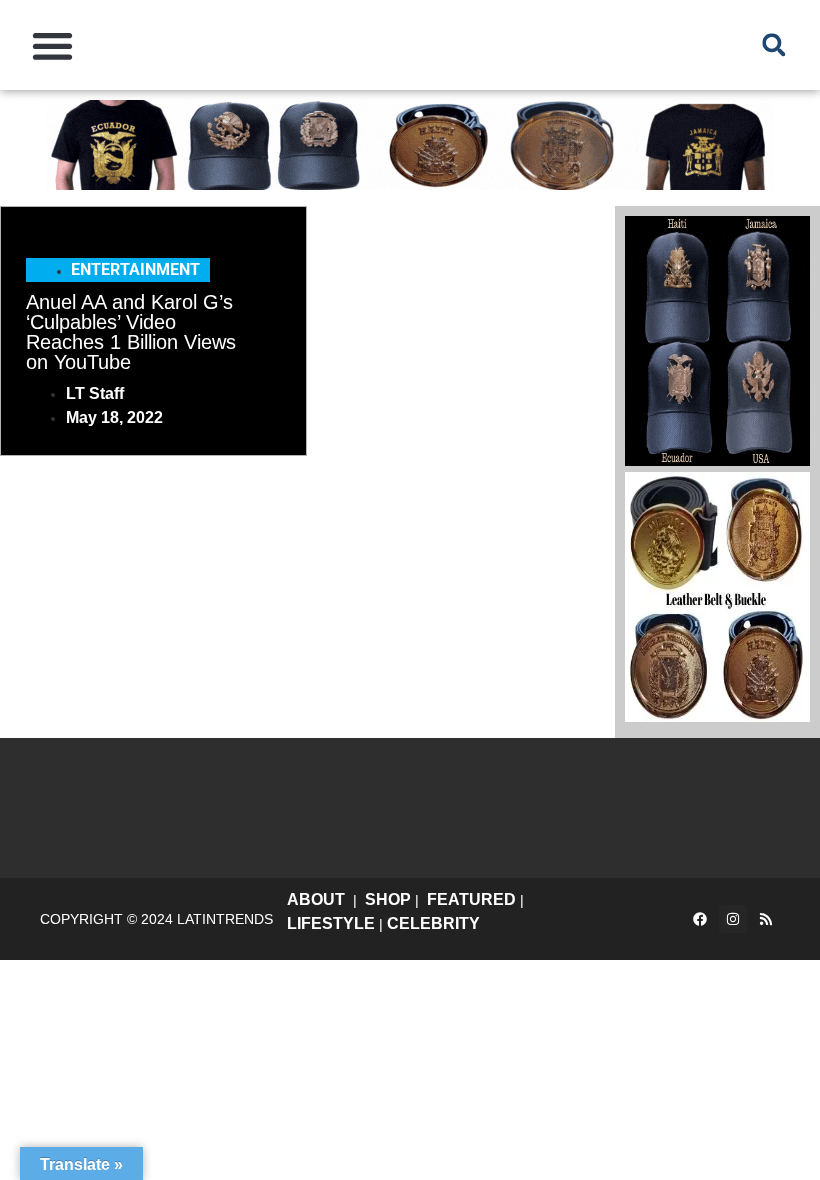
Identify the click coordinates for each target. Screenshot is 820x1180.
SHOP (388, 899)
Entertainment (135, 269)
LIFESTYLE (331, 923)
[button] (52, 45)
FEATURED (471, 899)
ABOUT (316, 899)
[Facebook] (700, 919)
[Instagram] (733, 919)
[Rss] (766, 919)
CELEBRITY (433, 923)
